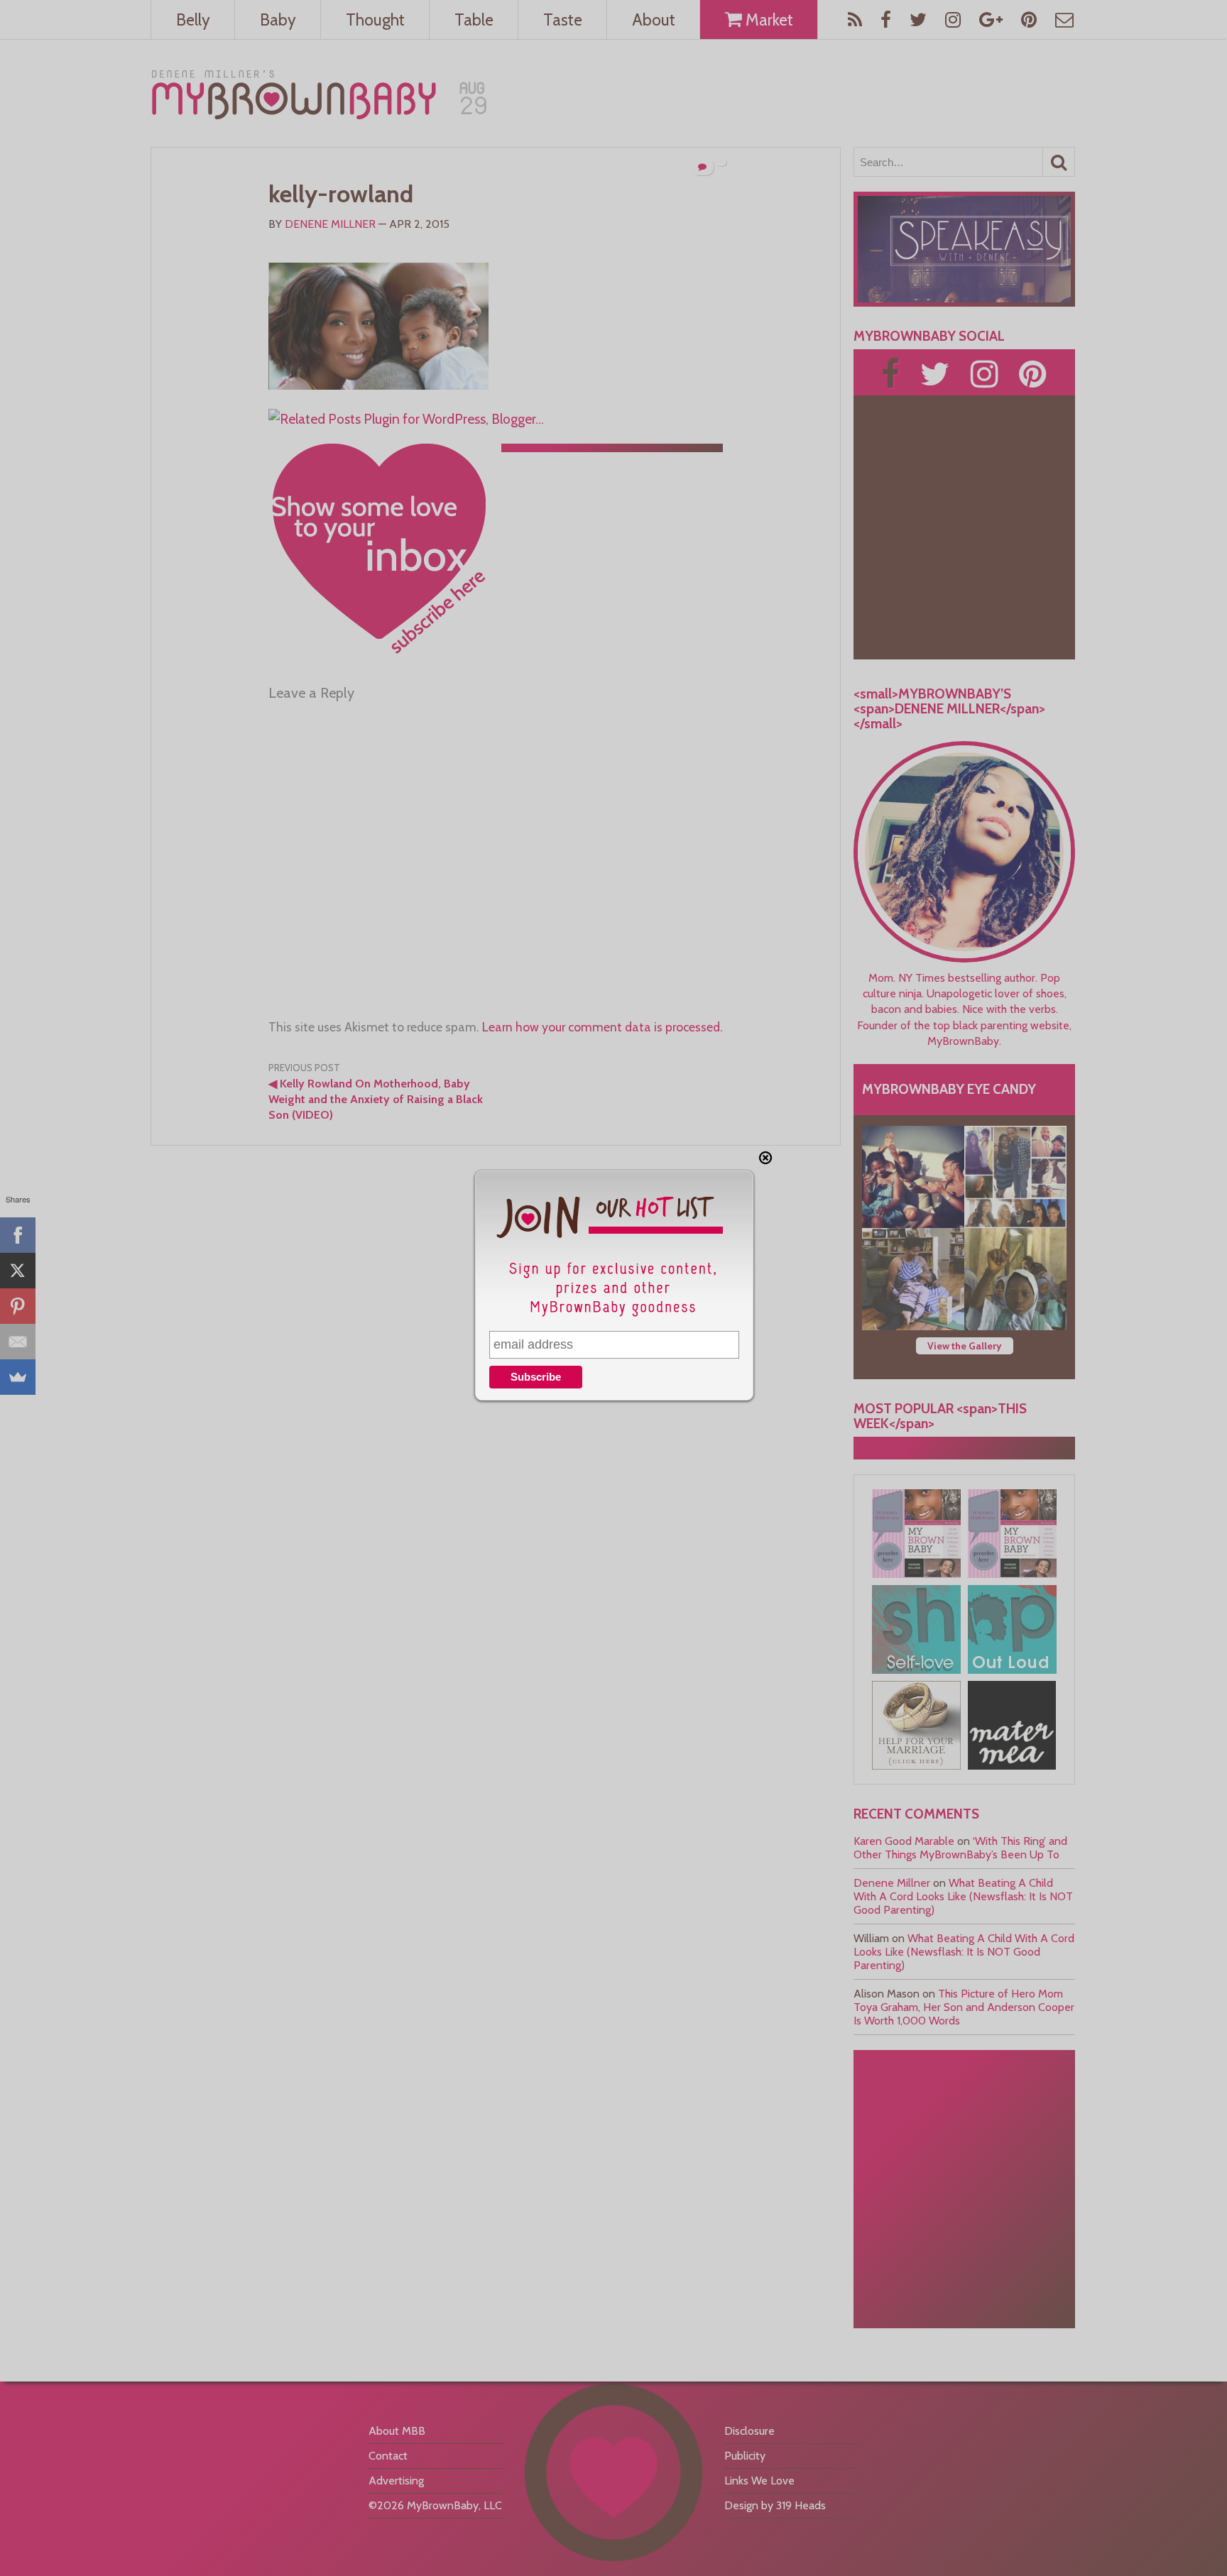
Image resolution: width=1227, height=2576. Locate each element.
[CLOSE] (765, 1158)
